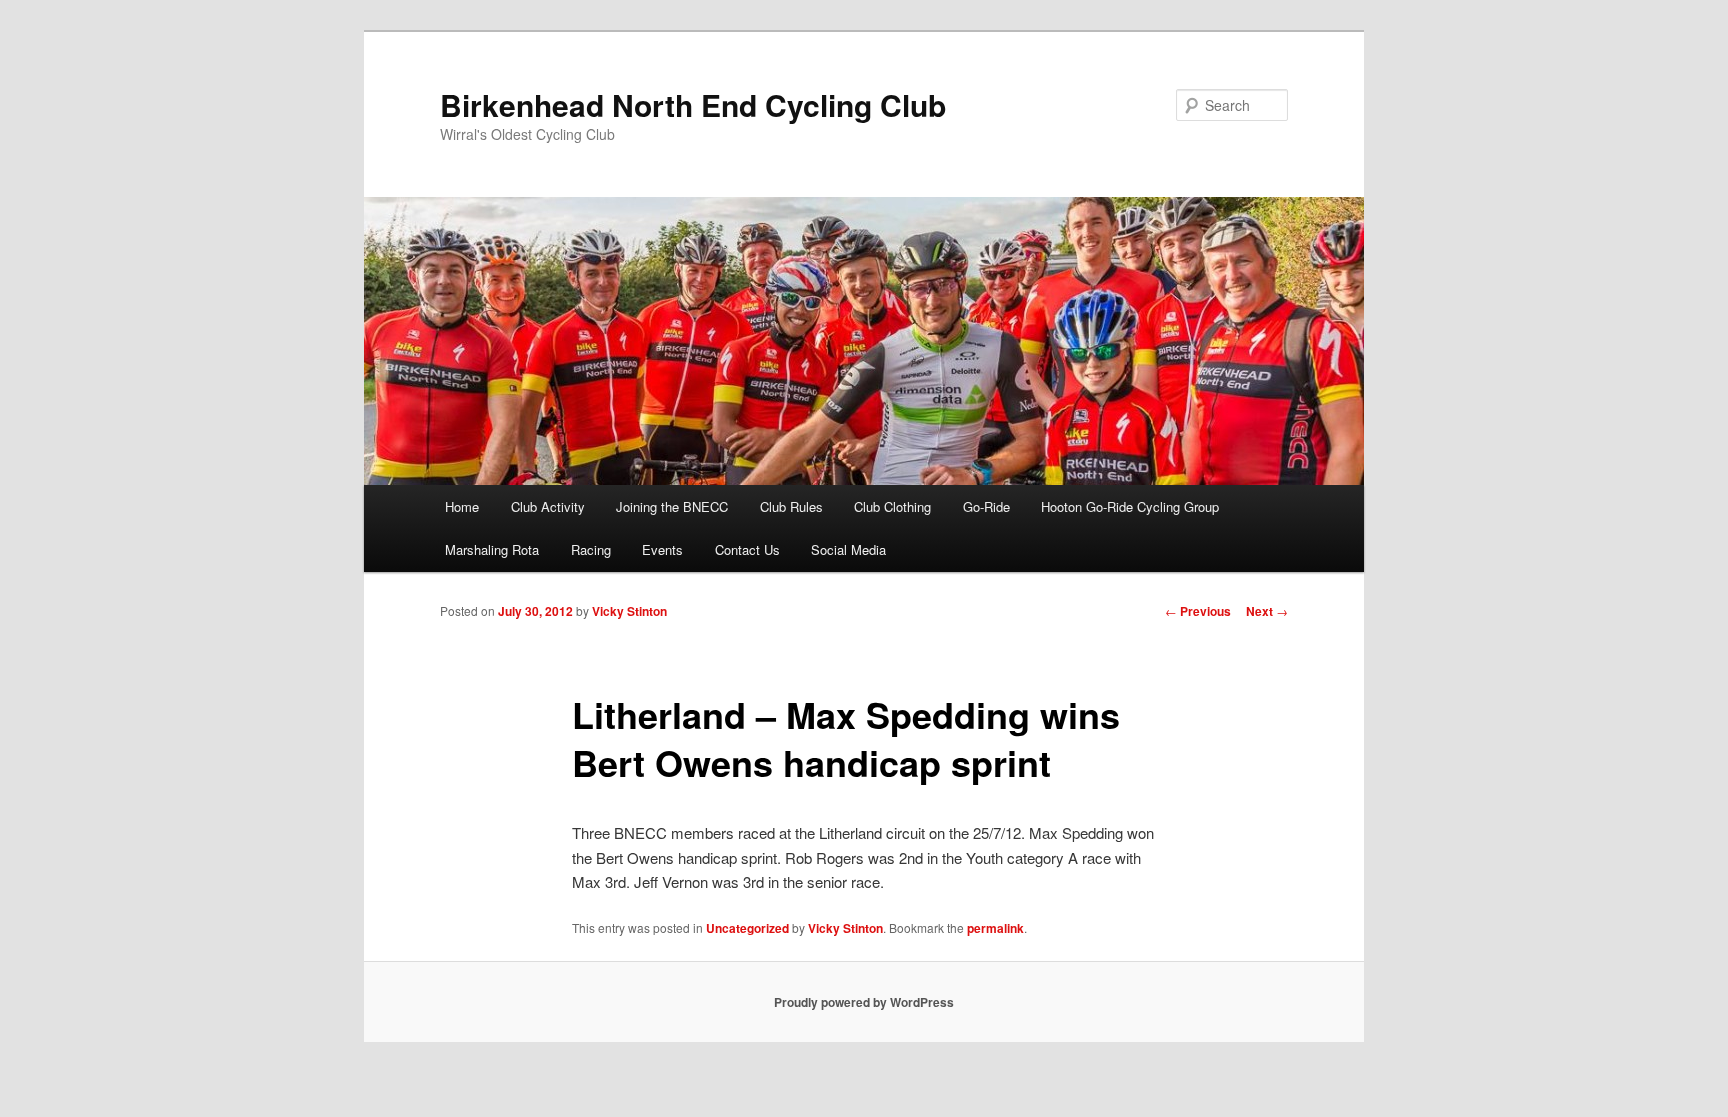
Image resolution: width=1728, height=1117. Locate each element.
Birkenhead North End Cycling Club (693, 104)
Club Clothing (892, 506)
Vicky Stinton (629, 611)
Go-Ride (986, 506)
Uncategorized (747, 928)
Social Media (848, 549)
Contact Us (747, 549)
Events (662, 549)
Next (1267, 611)
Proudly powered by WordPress (864, 1002)
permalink (995, 928)
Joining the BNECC (672, 506)
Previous (1198, 611)
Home (462, 506)
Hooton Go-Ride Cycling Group (1130, 506)
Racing (591, 549)
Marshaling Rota (492, 549)
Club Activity (548, 506)
